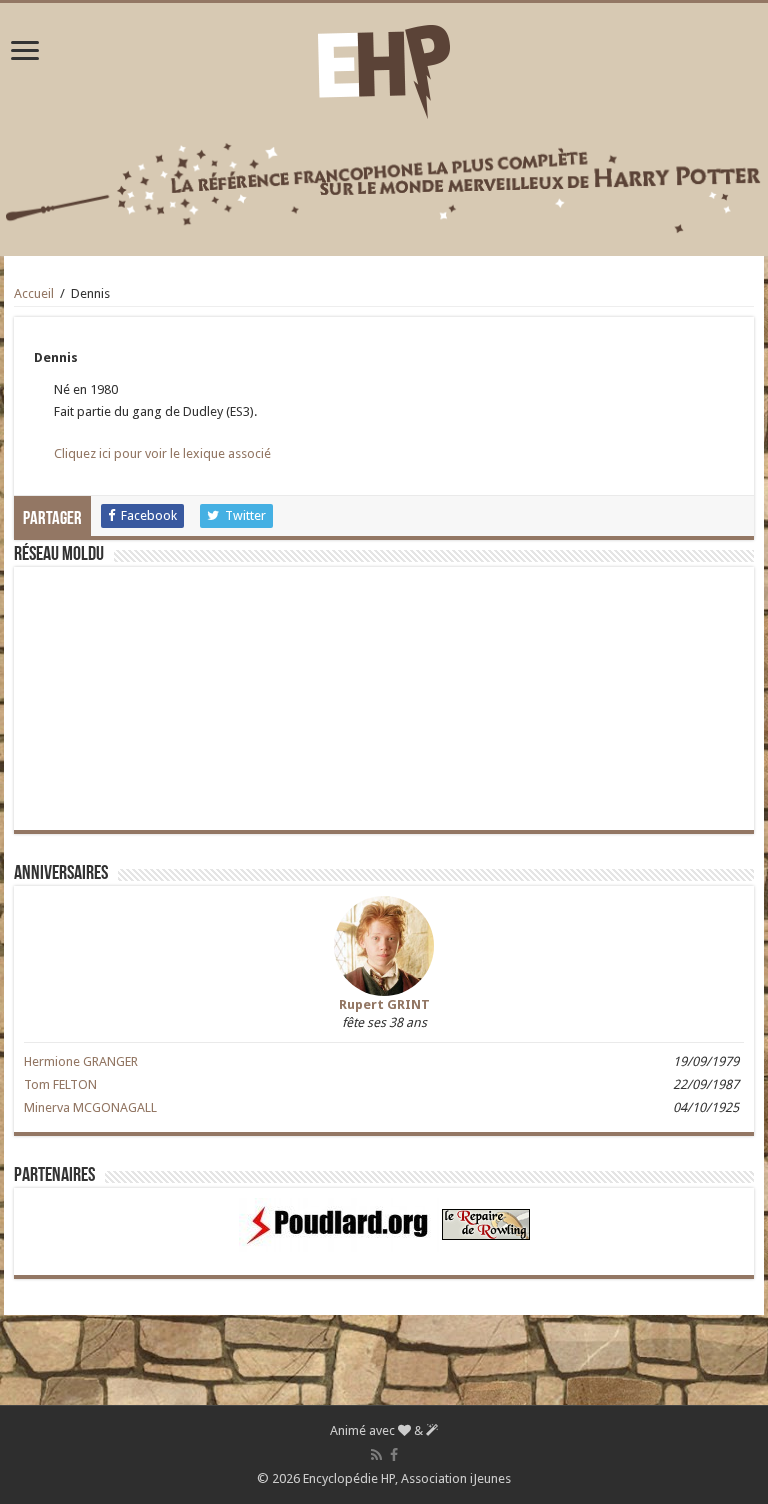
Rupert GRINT (384, 1004)
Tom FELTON (60, 1084)
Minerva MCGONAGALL (90, 1107)
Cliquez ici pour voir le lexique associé (162, 453)
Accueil (34, 293)
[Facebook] (394, 1455)
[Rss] (376, 1455)
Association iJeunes (456, 1478)
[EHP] (384, 68)
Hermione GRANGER (81, 1061)
